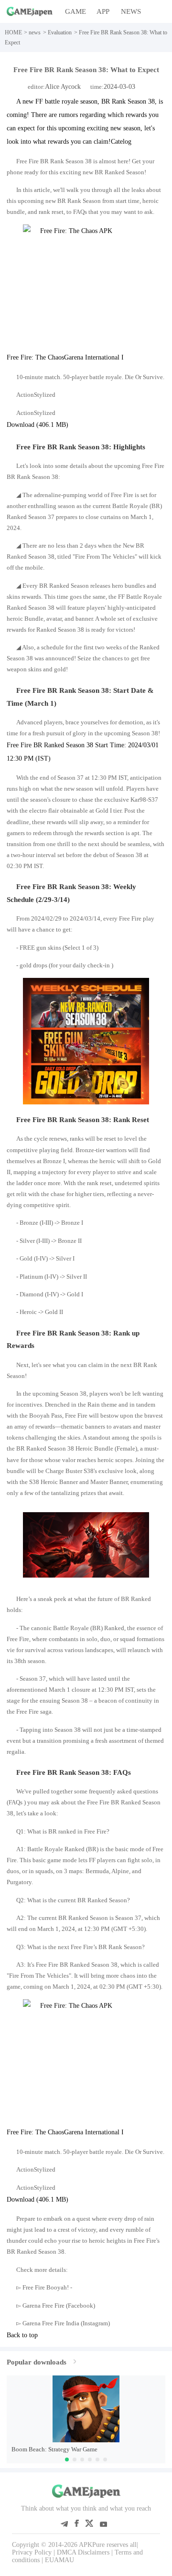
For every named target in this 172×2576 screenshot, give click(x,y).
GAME (75, 11)
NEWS (131, 11)
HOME (13, 32)
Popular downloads (37, 2362)
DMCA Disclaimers (83, 2552)
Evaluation (60, 32)
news (35, 32)
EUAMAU (59, 2560)
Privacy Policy (32, 2552)
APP (103, 11)
